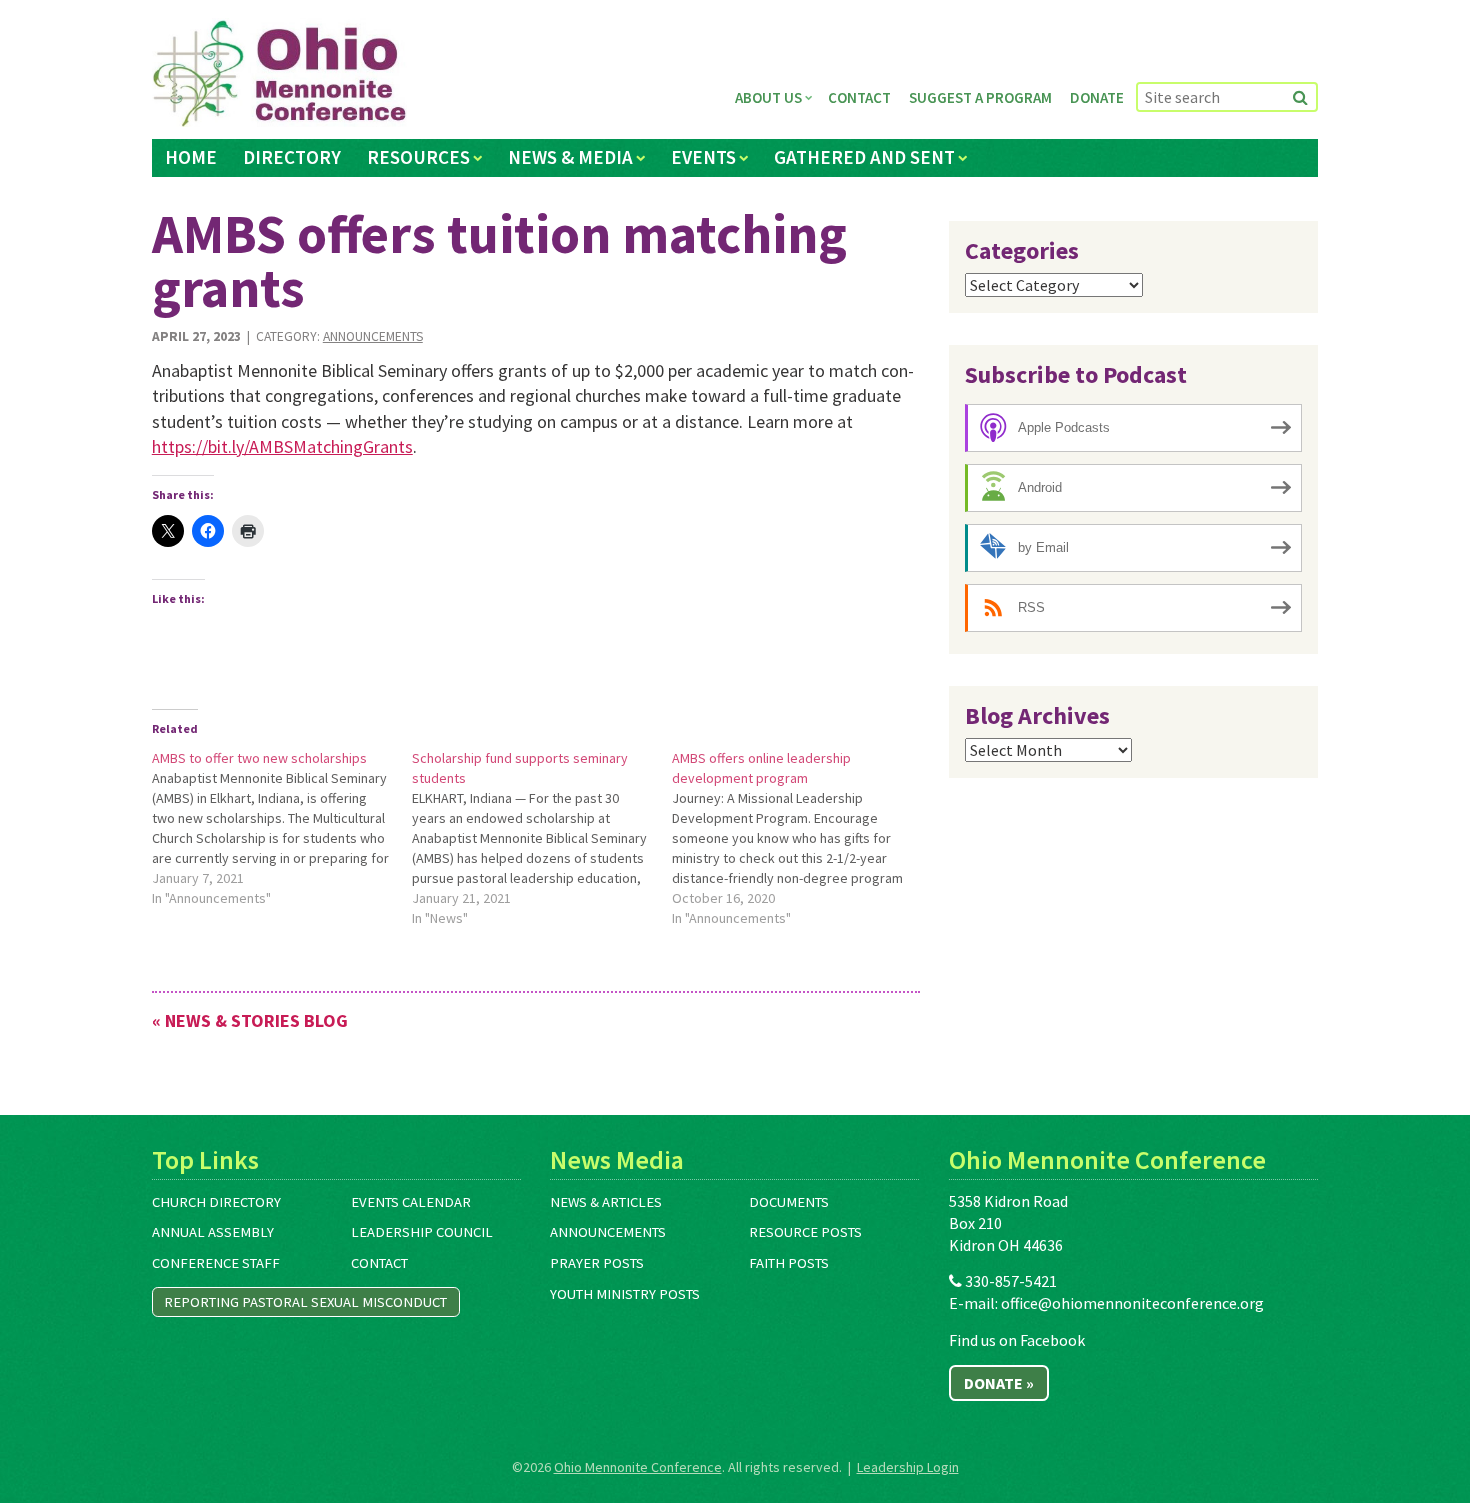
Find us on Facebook (1017, 1340)
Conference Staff (216, 1263)
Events (703, 157)
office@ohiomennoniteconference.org (1132, 1303)
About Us (768, 97)
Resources (418, 157)
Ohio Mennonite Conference (638, 1467)
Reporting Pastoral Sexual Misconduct (305, 1302)
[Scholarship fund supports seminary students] (542, 838)
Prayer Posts (597, 1263)
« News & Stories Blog (250, 1020)
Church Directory (216, 1202)
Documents (789, 1202)
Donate (1097, 97)
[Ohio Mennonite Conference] (279, 74)
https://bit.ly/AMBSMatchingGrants (282, 446)
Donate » (999, 1383)
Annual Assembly (213, 1232)
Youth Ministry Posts (625, 1294)
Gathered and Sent (864, 157)
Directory (292, 157)
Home (191, 157)
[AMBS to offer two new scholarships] (282, 828)
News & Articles (606, 1202)
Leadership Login (908, 1467)
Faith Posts (789, 1263)
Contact (859, 97)
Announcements (373, 336)
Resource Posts (805, 1232)
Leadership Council (422, 1232)
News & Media (570, 157)
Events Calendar (411, 1202)
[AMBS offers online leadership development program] (802, 838)
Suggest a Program (980, 97)
